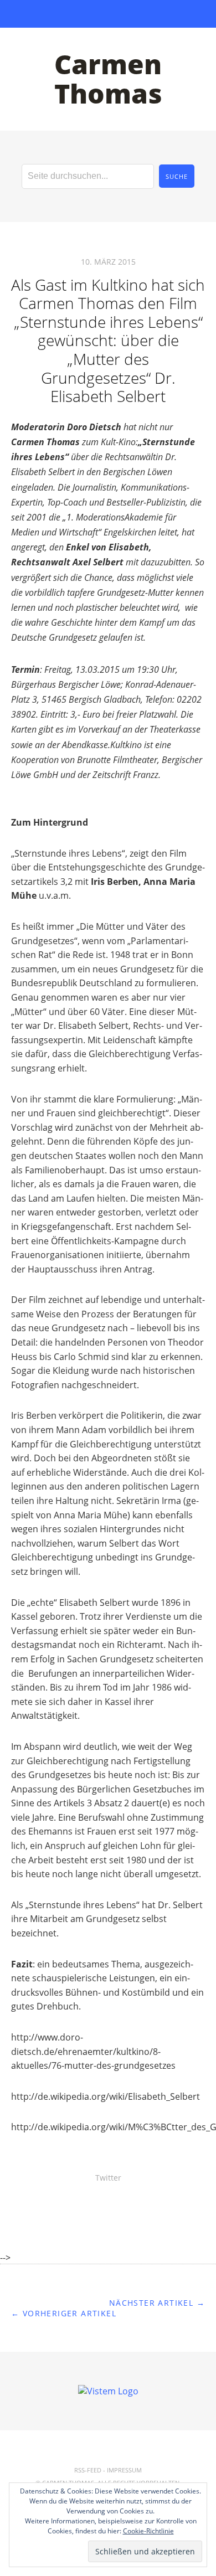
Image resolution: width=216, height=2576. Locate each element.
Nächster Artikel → (157, 2303)
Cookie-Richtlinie (148, 2531)
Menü (108, 14)
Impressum (124, 2470)
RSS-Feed (88, 2470)
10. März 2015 (108, 262)
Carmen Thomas (108, 79)
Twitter (108, 2178)
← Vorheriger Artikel (64, 2313)
